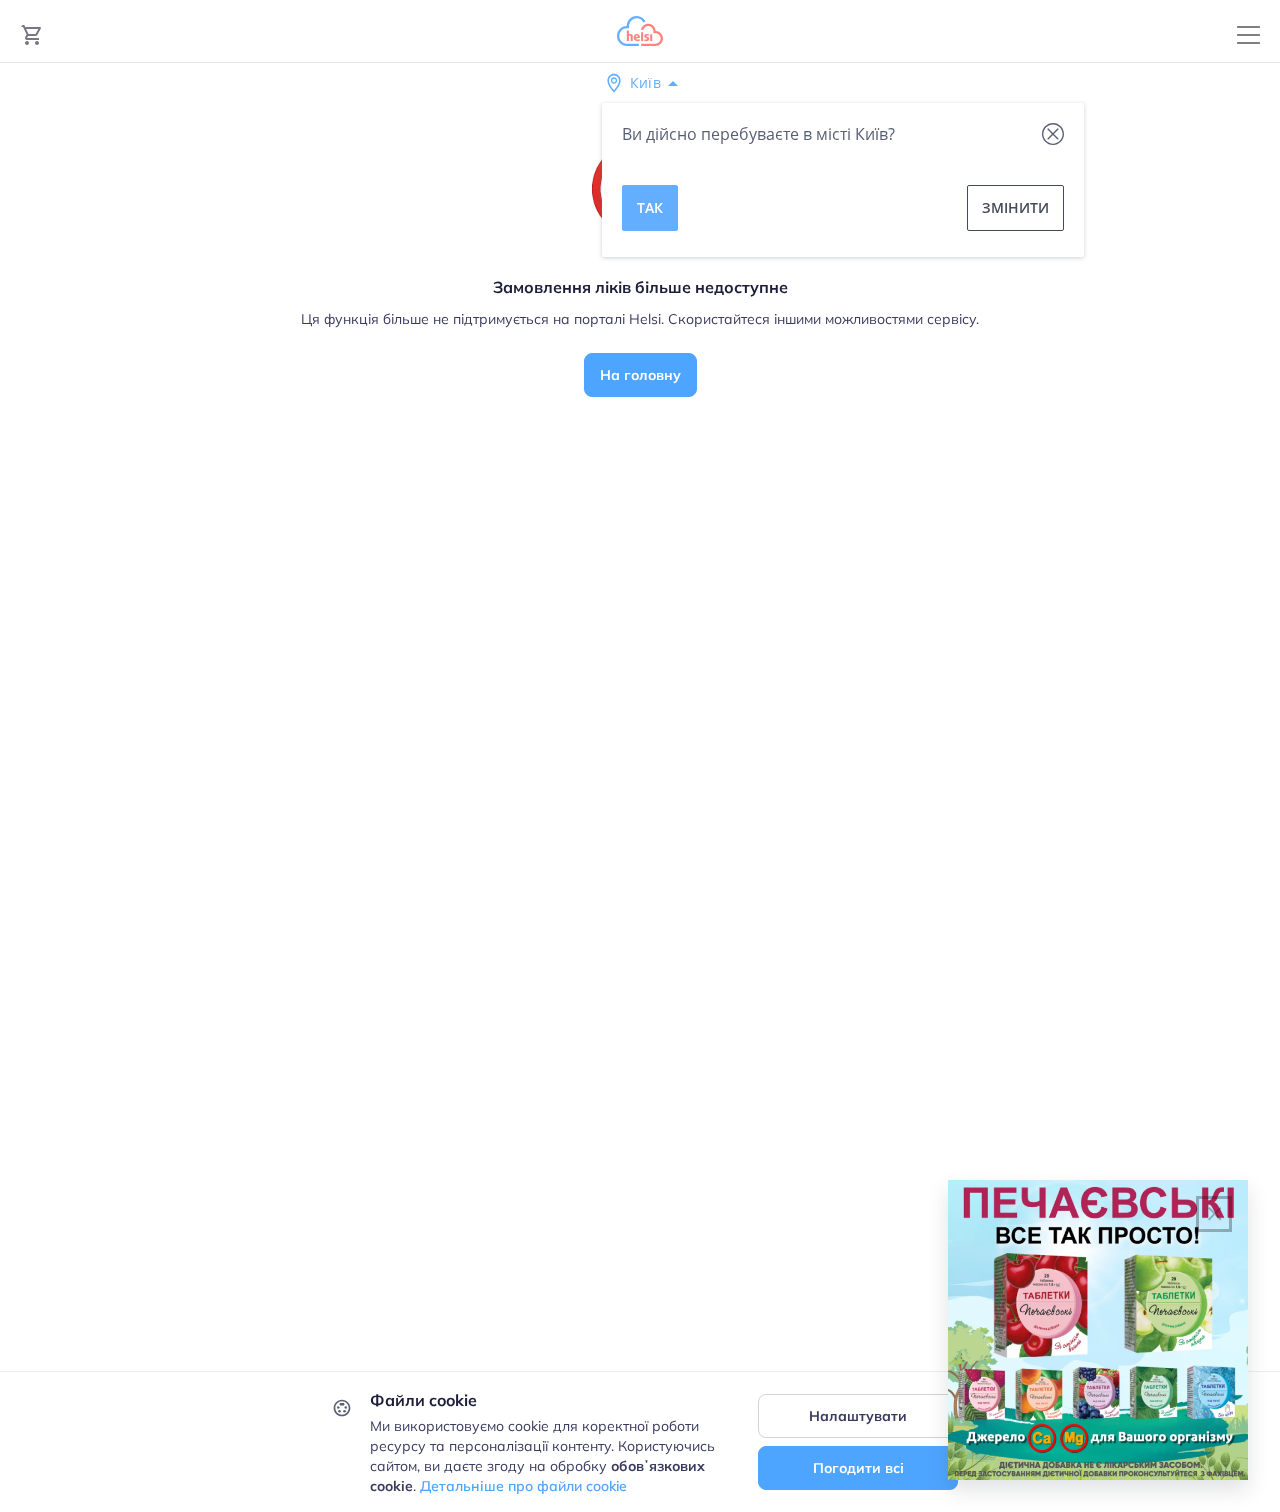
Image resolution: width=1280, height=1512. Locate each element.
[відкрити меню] (1248, 35)
